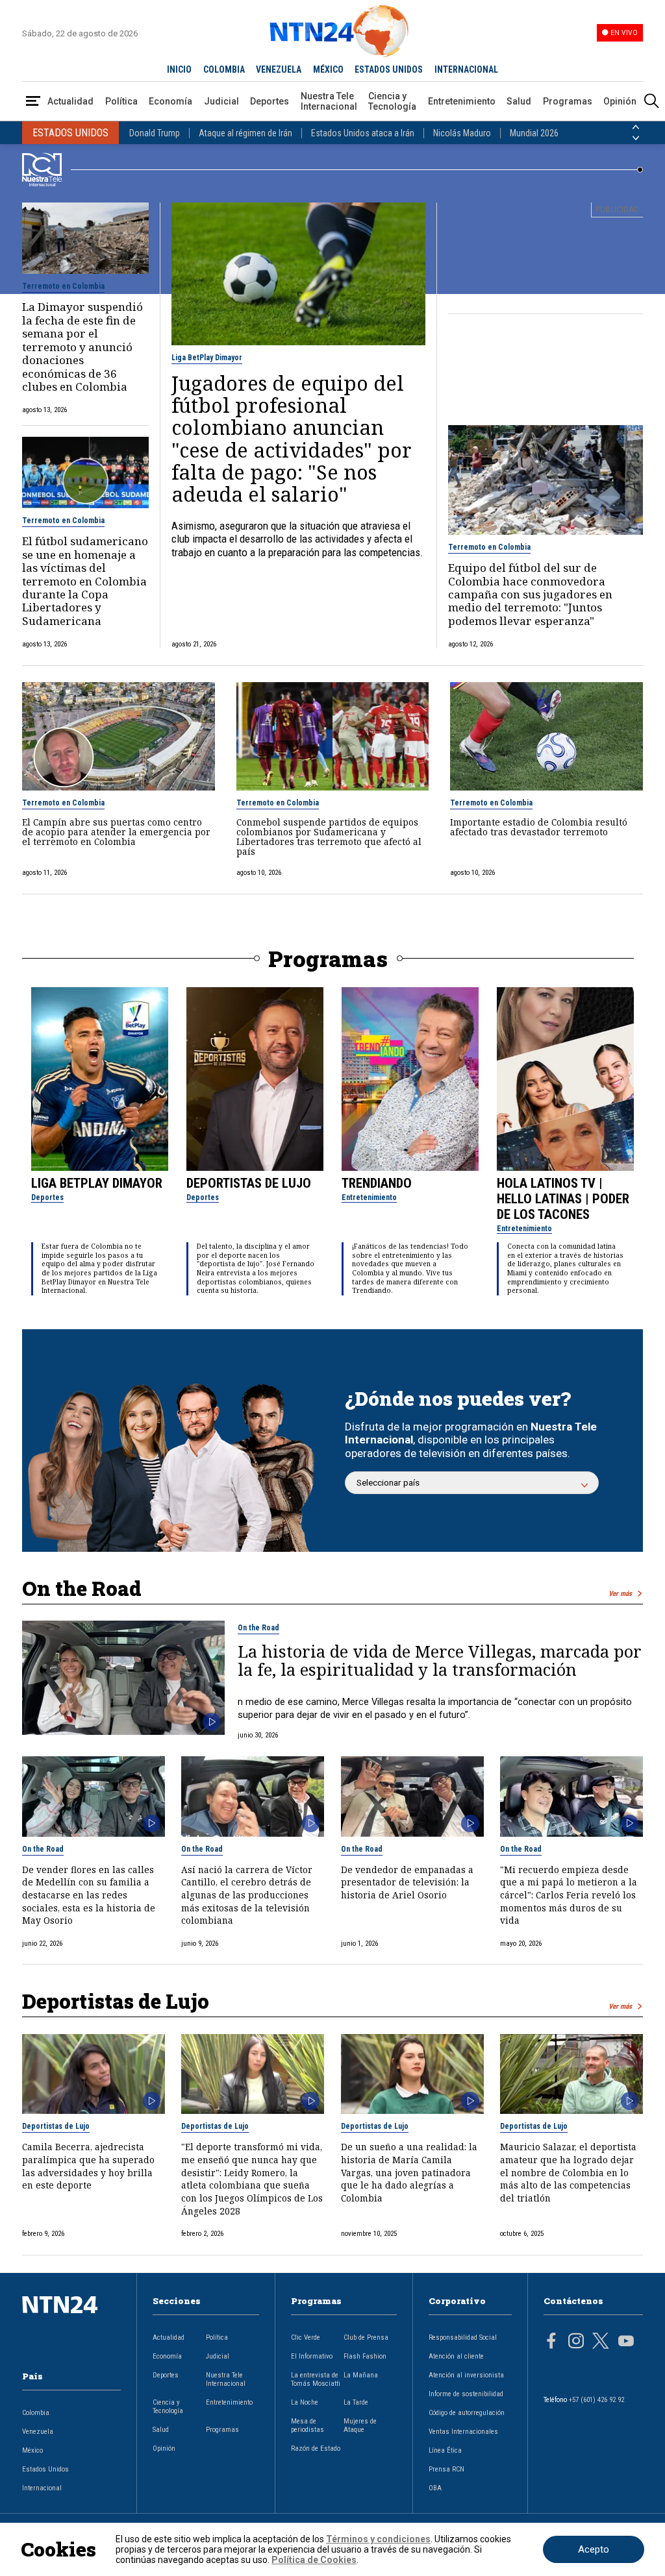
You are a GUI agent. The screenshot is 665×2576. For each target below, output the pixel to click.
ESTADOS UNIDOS (389, 69)
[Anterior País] (636, 127)
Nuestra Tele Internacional (329, 101)
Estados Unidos (45, 2469)
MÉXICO (328, 69)
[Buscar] (651, 102)
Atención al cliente (456, 2356)
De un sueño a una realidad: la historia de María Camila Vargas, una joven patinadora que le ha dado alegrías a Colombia (409, 2172)
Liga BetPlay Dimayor (207, 358)
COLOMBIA (224, 69)
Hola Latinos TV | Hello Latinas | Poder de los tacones (563, 1199)
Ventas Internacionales (463, 2432)
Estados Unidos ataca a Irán (363, 133)
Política (121, 101)
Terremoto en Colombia (63, 286)
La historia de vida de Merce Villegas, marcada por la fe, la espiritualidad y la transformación (440, 1661)
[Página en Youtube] (626, 2342)
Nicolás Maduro (462, 133)
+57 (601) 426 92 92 (596, 2400)
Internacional (42, 2488)
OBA (435, 2488)
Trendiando (377, 1183)
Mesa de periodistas (307, 2425)
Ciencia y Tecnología (392, 101)
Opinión (620, 101)
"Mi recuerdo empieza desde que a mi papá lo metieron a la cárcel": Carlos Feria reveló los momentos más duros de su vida (569, 1895)
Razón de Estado (316, 2448)
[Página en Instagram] (576, 2342)
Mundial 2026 (534, 133)
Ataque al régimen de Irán (245, 133)
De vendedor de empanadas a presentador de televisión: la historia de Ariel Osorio (407, 1882)
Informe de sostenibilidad (466, 2394)
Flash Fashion (365, 2356)
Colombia (36, 2413)
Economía (170, 101)
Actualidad (70, 101)
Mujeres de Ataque (360, 2425)
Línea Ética (445, 2450)
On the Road (258, 1628)
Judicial (221, 101)
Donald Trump (155, 133)
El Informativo (312, 2356)
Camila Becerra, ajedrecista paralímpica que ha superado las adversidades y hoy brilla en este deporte (88, 2166)
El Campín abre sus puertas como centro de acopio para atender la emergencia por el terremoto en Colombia (116, 832)
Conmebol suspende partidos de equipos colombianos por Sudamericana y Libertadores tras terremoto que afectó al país (329, 837)
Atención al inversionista (466, 2375)
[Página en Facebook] (551, 2342)
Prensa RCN (446, 2469)
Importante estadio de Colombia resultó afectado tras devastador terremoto (539, 827)
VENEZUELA (279, 69)
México (32, 2450)
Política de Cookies (314, 2560)
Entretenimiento (462, 101)
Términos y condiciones (378, 2539)
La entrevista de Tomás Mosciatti (316, 2379)
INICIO (179, 69)
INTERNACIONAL (466, 69)
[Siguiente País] (636, 138)
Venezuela (38, 2432)
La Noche (305, 2402)
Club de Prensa (366, 2337)
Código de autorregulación (467, 2413)
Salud (519, 101)
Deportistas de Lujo (249, 1183)
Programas (568, 101)
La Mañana (361, 2375)
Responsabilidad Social (463, 2337)
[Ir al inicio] (71, 2325)
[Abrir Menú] (33, 102)
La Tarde (356, 2402)
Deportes (270, 101)
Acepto (594, 2549)
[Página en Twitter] (601, 2342)
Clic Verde (306, 2337)
